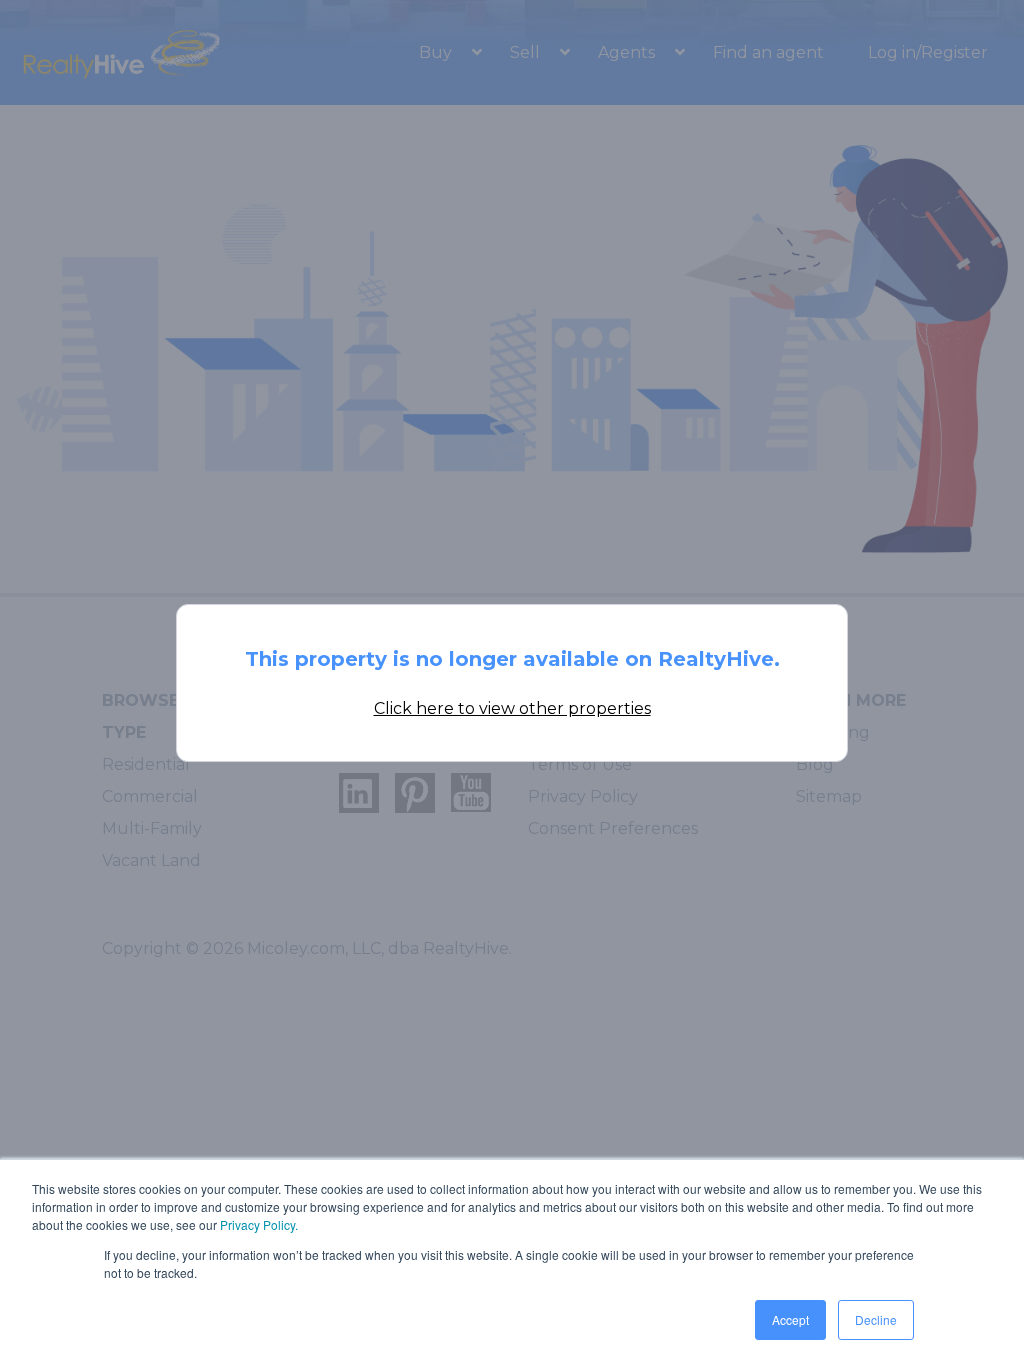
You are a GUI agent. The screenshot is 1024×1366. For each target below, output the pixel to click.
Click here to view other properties (512, 708)
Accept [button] (790, 1319)
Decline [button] (876, 1319)
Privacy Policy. (259, 1224)
